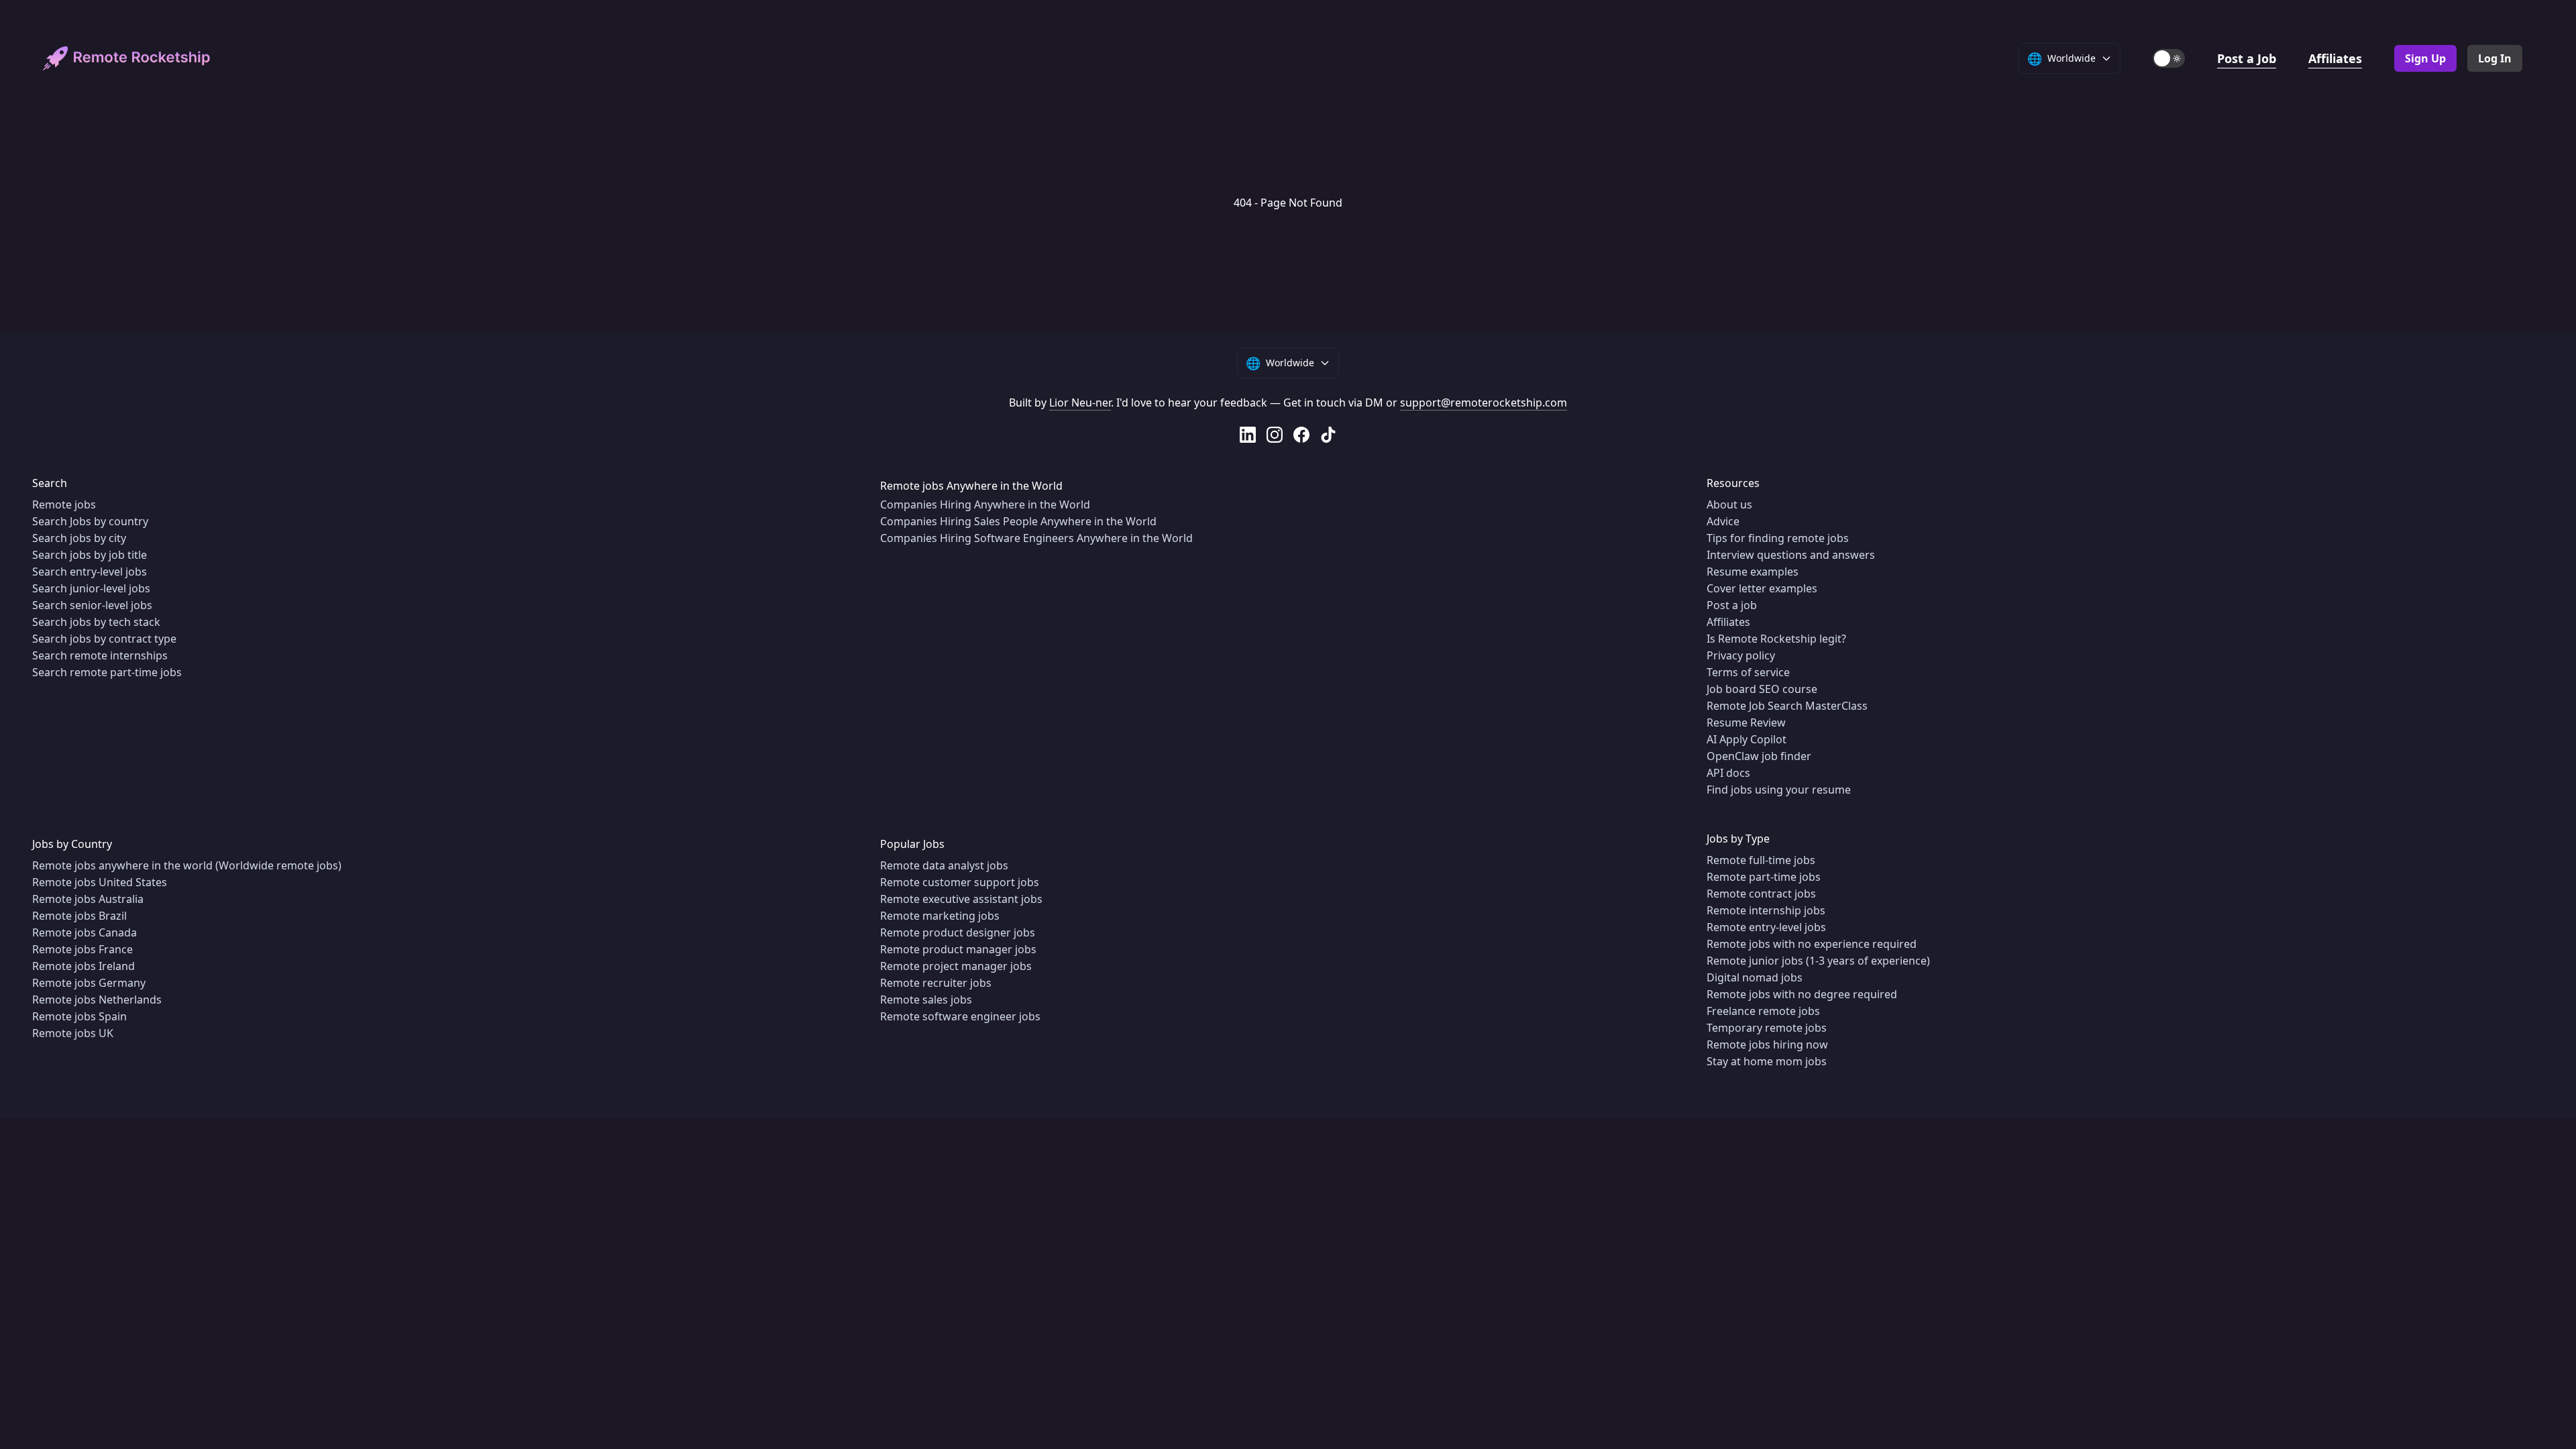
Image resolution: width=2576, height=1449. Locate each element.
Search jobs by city (79, 538)
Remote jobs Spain (79, 1016)
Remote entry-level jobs (1766, 927)
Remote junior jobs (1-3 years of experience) (1818, 961)
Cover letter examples (1762, 588)
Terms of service (1748, 672)
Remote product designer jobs (958, 932)
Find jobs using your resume (1779, 790)
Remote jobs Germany (89, 983)
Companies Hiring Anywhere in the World (985, 504)
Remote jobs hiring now (1767, 1044)
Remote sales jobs (926, 1000)
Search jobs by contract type (104, 639)
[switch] (2169, 58)
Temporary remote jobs (1767, 1028)
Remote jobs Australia (88, 899)
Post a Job (2247, 58)
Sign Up (2425, 58)
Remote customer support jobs (960, 882)
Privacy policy (1741, 655)
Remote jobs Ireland (84, 966)
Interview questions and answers (1791, 555)
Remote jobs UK (73, 1033)
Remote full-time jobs (1761, 860)
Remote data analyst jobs (944, 865)
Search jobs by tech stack (96, 622)
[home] (127, 59)
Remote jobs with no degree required (1802, 994)
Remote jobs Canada (85, 932)
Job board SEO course (1762, 689)
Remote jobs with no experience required (1812, 944)
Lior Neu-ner (1080, 402)
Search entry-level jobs (90, 572)
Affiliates (2335, 58)
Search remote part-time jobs (107, 672)
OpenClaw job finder (1759, 756)
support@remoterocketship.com (1484, 402)
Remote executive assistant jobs (961, 899)
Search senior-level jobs (92, 605)
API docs (1728, 773)
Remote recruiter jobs (936, 983)
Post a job (1732, 605)
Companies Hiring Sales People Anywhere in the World (1018, 521)
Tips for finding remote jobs (1778, 538)
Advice (1723, 521)
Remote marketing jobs (940, 916)
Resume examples (1753, 572)
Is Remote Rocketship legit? (1776, 639)
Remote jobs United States (100, 882)
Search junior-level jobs (91, 588)
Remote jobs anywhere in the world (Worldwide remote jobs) (187, 865)
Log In (2495, 58)
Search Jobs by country (90, 521)
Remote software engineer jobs (960, 1016)
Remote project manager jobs (956, 966)
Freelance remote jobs (1763, 1011)
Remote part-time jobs (1764, 877)
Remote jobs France (83, 949)
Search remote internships (100, 655)
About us (1729, 504)
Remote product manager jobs (958, 949)
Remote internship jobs (1766, 910)
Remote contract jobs (1761, 894)
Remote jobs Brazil (79, 916)
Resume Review (1746, 722)
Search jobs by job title (90, 555)
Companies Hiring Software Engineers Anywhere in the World (1036, 538)
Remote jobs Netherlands (97, 1000)
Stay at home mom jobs (1767, 1061)
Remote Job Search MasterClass (1787, 706)
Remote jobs (64, 504)
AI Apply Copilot (1747, 739)
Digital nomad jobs (1755, 977)
